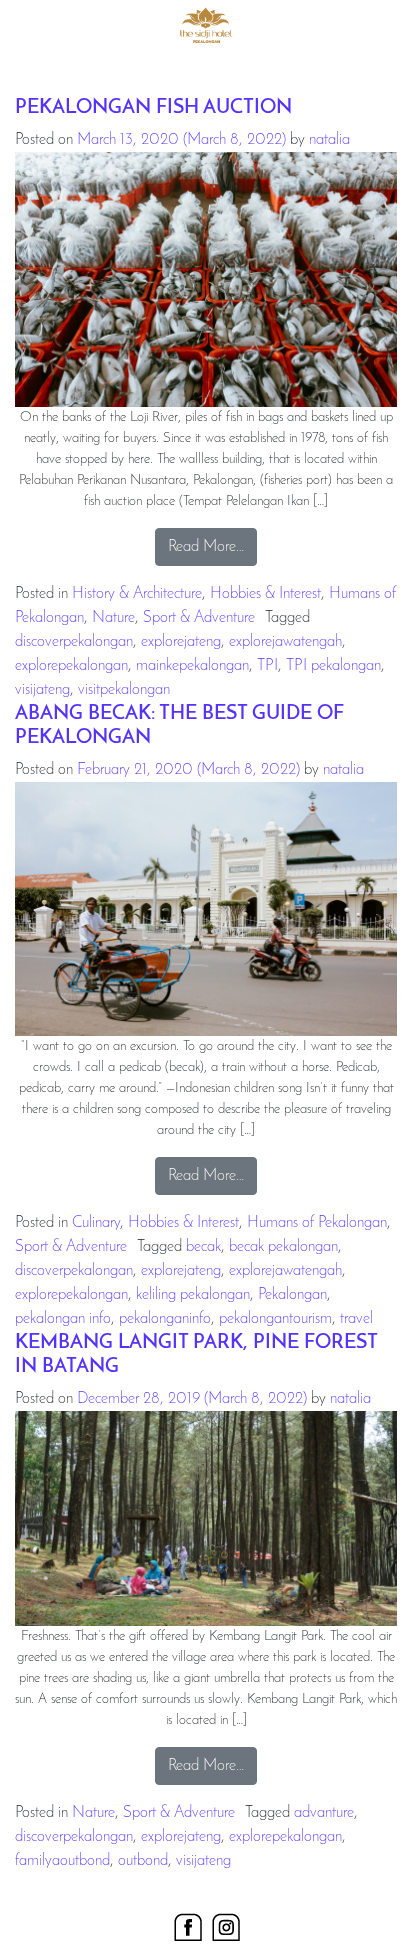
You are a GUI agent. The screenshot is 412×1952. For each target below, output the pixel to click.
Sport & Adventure (199, 618)
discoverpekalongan (74, 642)
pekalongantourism (275, 1319)
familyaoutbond (62, 1861)
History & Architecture (137, 594)
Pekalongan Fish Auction (153, 108)
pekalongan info (63, 1319)
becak (203, 1247)
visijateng (42, 690)
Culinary (96, 1223)
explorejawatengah (285, 642)
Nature (113, 618)
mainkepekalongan (192, 666)
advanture (324, 1813)
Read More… (212, 546)
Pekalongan (292, 1295)
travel (356, 1319)
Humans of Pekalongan (317, 1223)
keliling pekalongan (193, 1295)
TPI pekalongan (333, 666)
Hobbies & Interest (265, 594)
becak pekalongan (283, 1247)
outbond (143, 1861)
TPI (267, 666)
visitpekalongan (124, 690)
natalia (329, 140)
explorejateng (181, 642)
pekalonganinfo (165, 1319)
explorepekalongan (71, 666)
